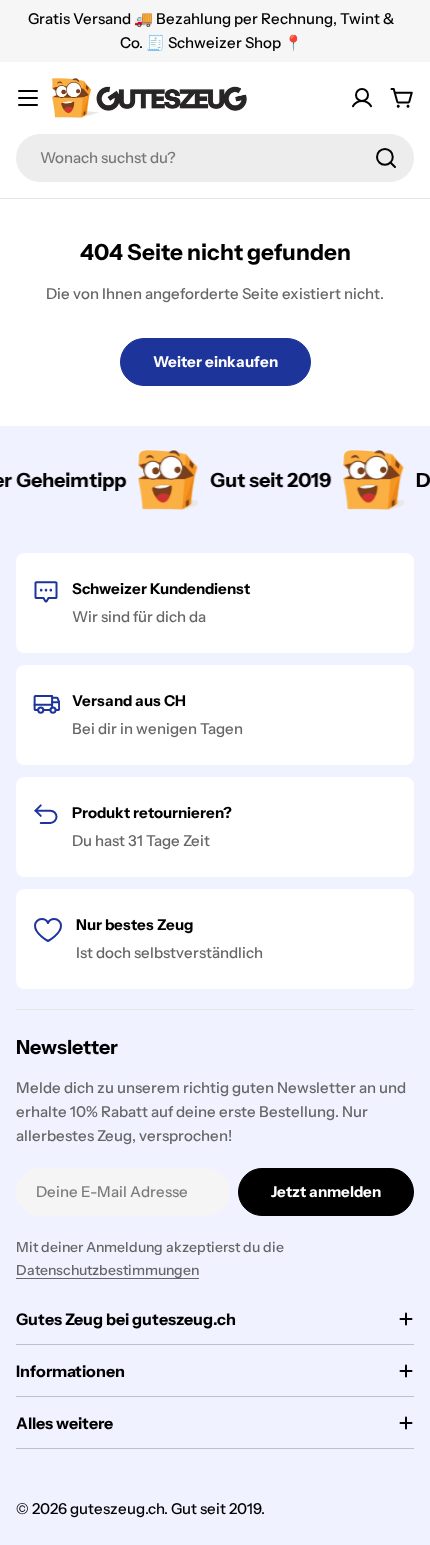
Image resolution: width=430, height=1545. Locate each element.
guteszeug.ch (117, 1508)
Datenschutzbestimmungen (107, 1270)
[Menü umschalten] (28, 98)
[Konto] (362, 98)
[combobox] (215, 158)
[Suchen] (386, 158)
